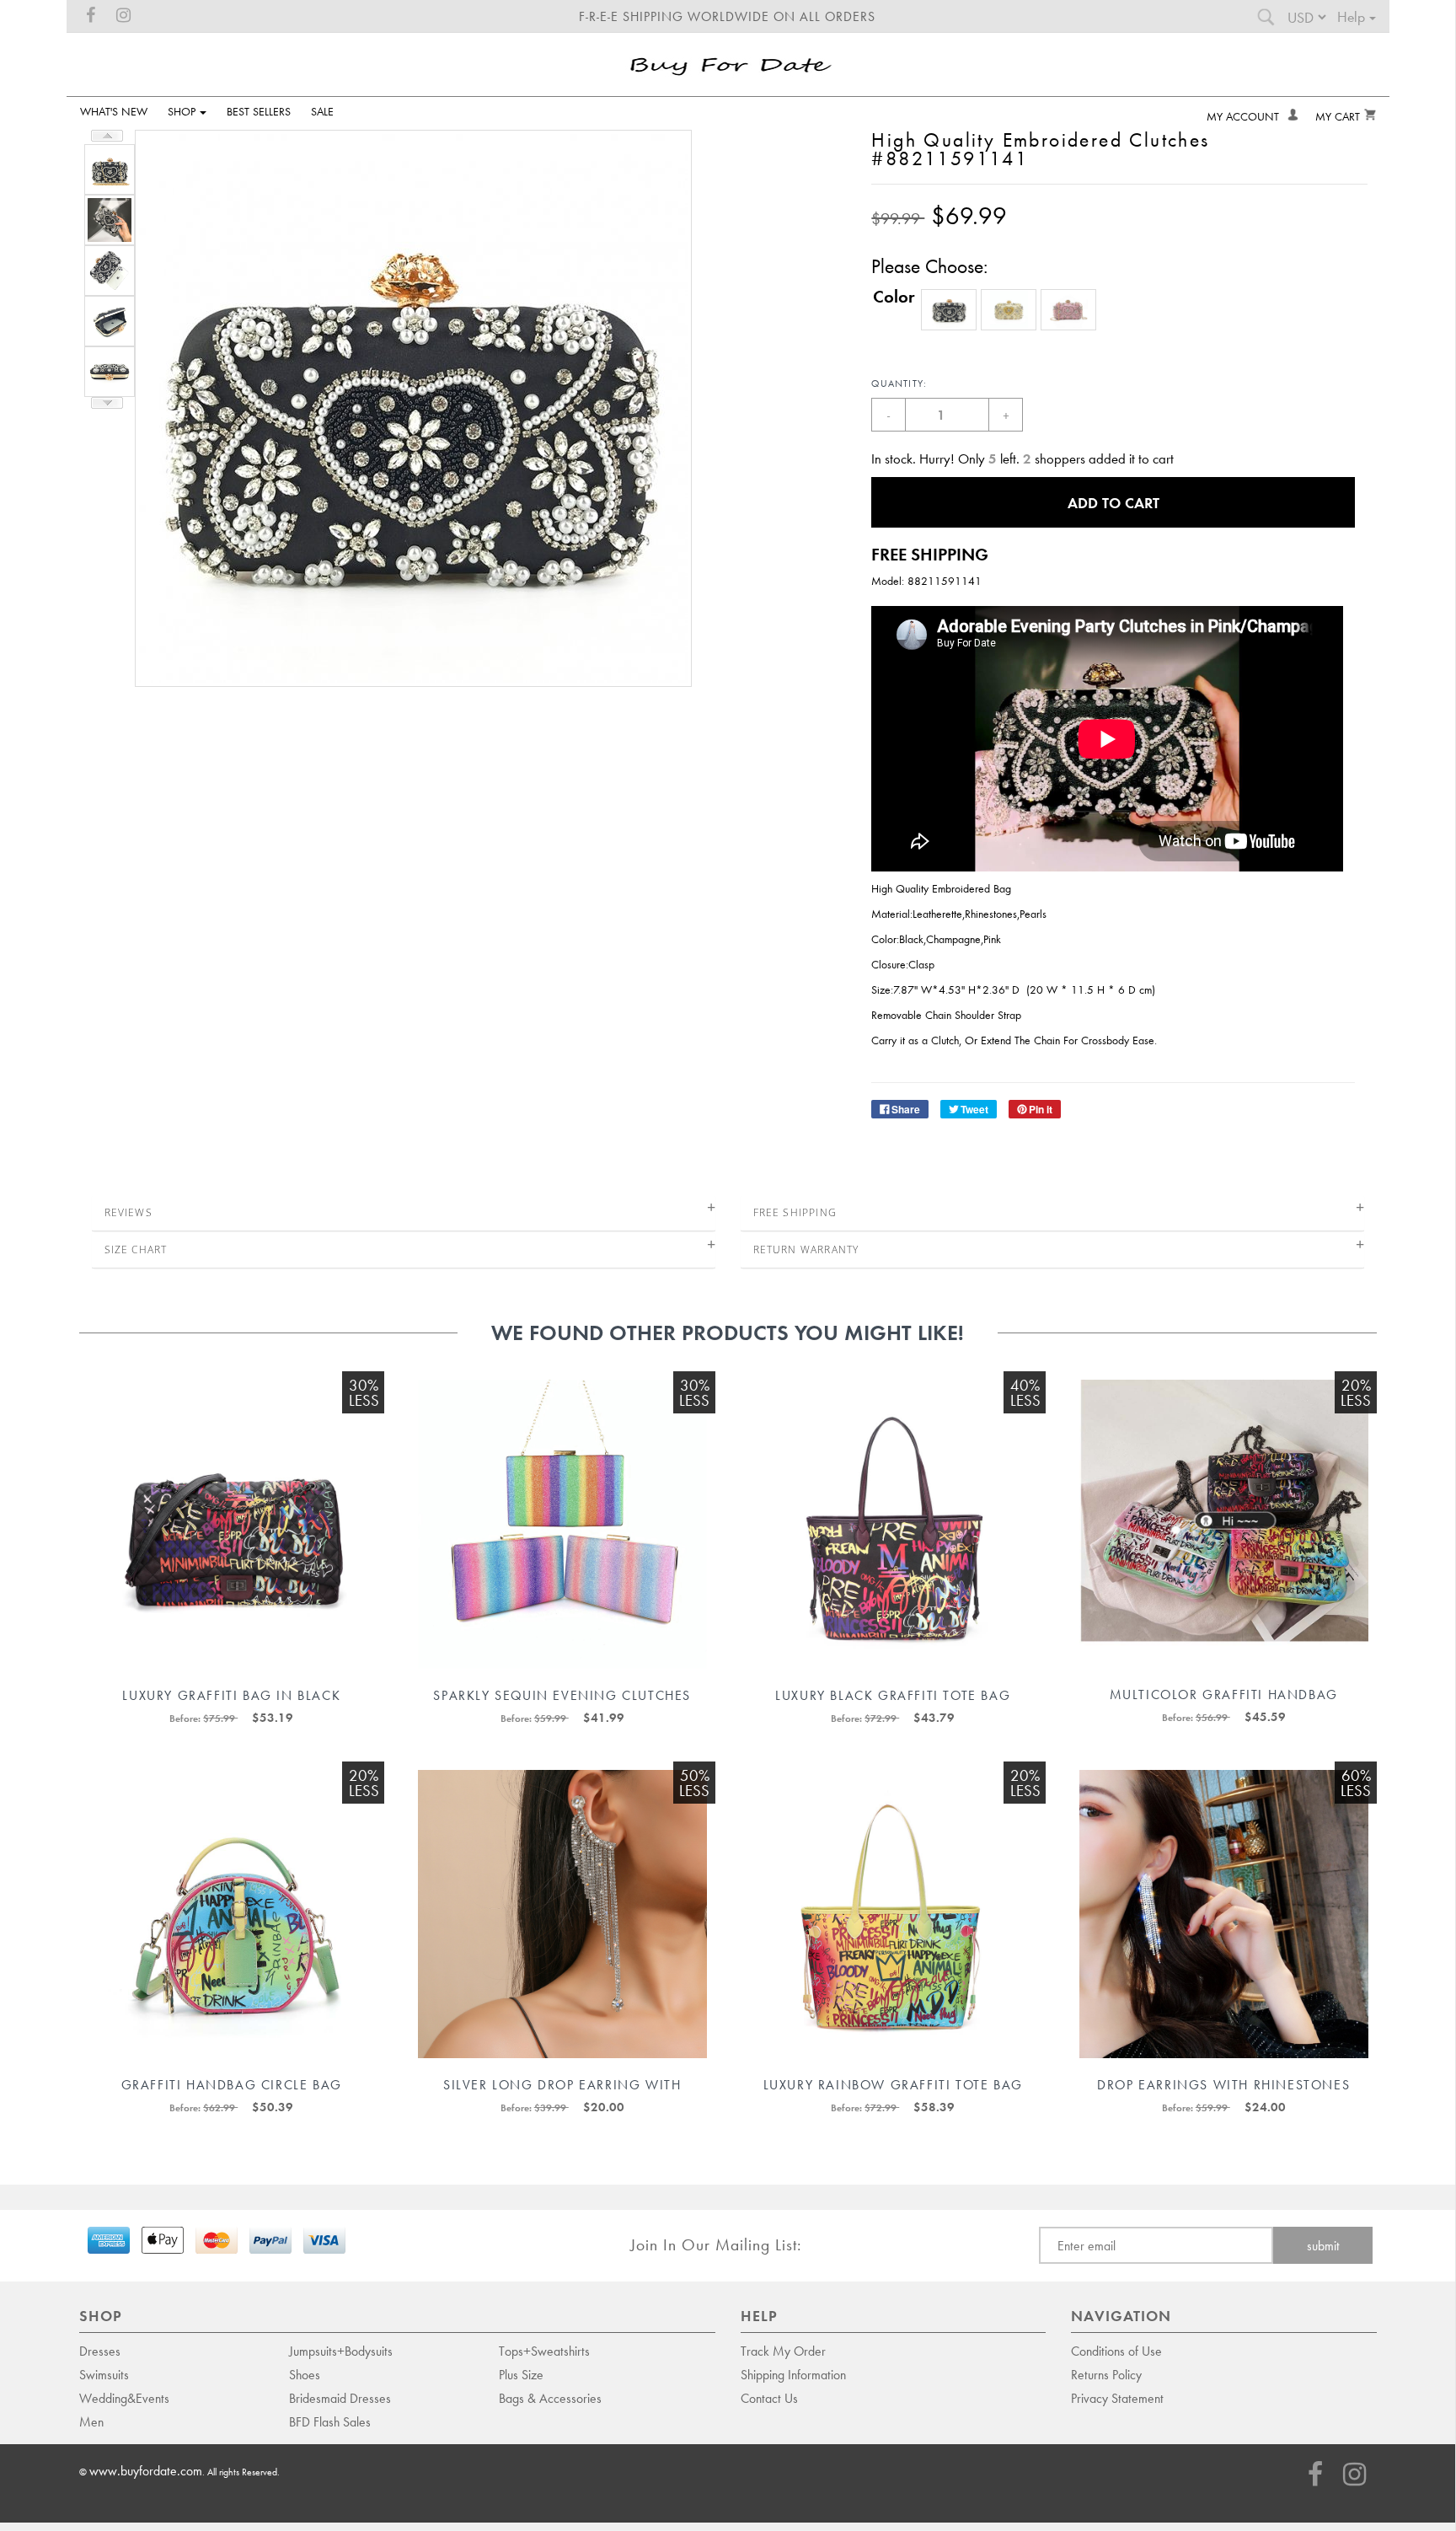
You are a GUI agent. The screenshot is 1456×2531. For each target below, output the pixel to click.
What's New (114, 111)
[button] (949, 310)
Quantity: (899, 383)
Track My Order (783, 2351)
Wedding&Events (124, 2398)
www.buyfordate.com (146, 2470)
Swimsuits (104, 2374)
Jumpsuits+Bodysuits (341, 2351)
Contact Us (769, 2398)
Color (894, 296)
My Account (1245, 116)
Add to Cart (1113, 502)
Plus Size (521, 2374)
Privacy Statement (1117, 2398)
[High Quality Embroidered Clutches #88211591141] (107, 167)
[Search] (1266, 21)
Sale (322, 111)
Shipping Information (793, 2374)
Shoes (305, 2374)
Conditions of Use (1116, 2351)
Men (91, 2421)
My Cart (1338, 116)
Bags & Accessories (550, 2398)
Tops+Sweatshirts (544, 2351)
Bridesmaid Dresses (340, 2398)
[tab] (404, 1213)
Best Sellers (259, 111)
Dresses (100, 2351)
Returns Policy (1106, 2374)
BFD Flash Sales (330, 2421)
